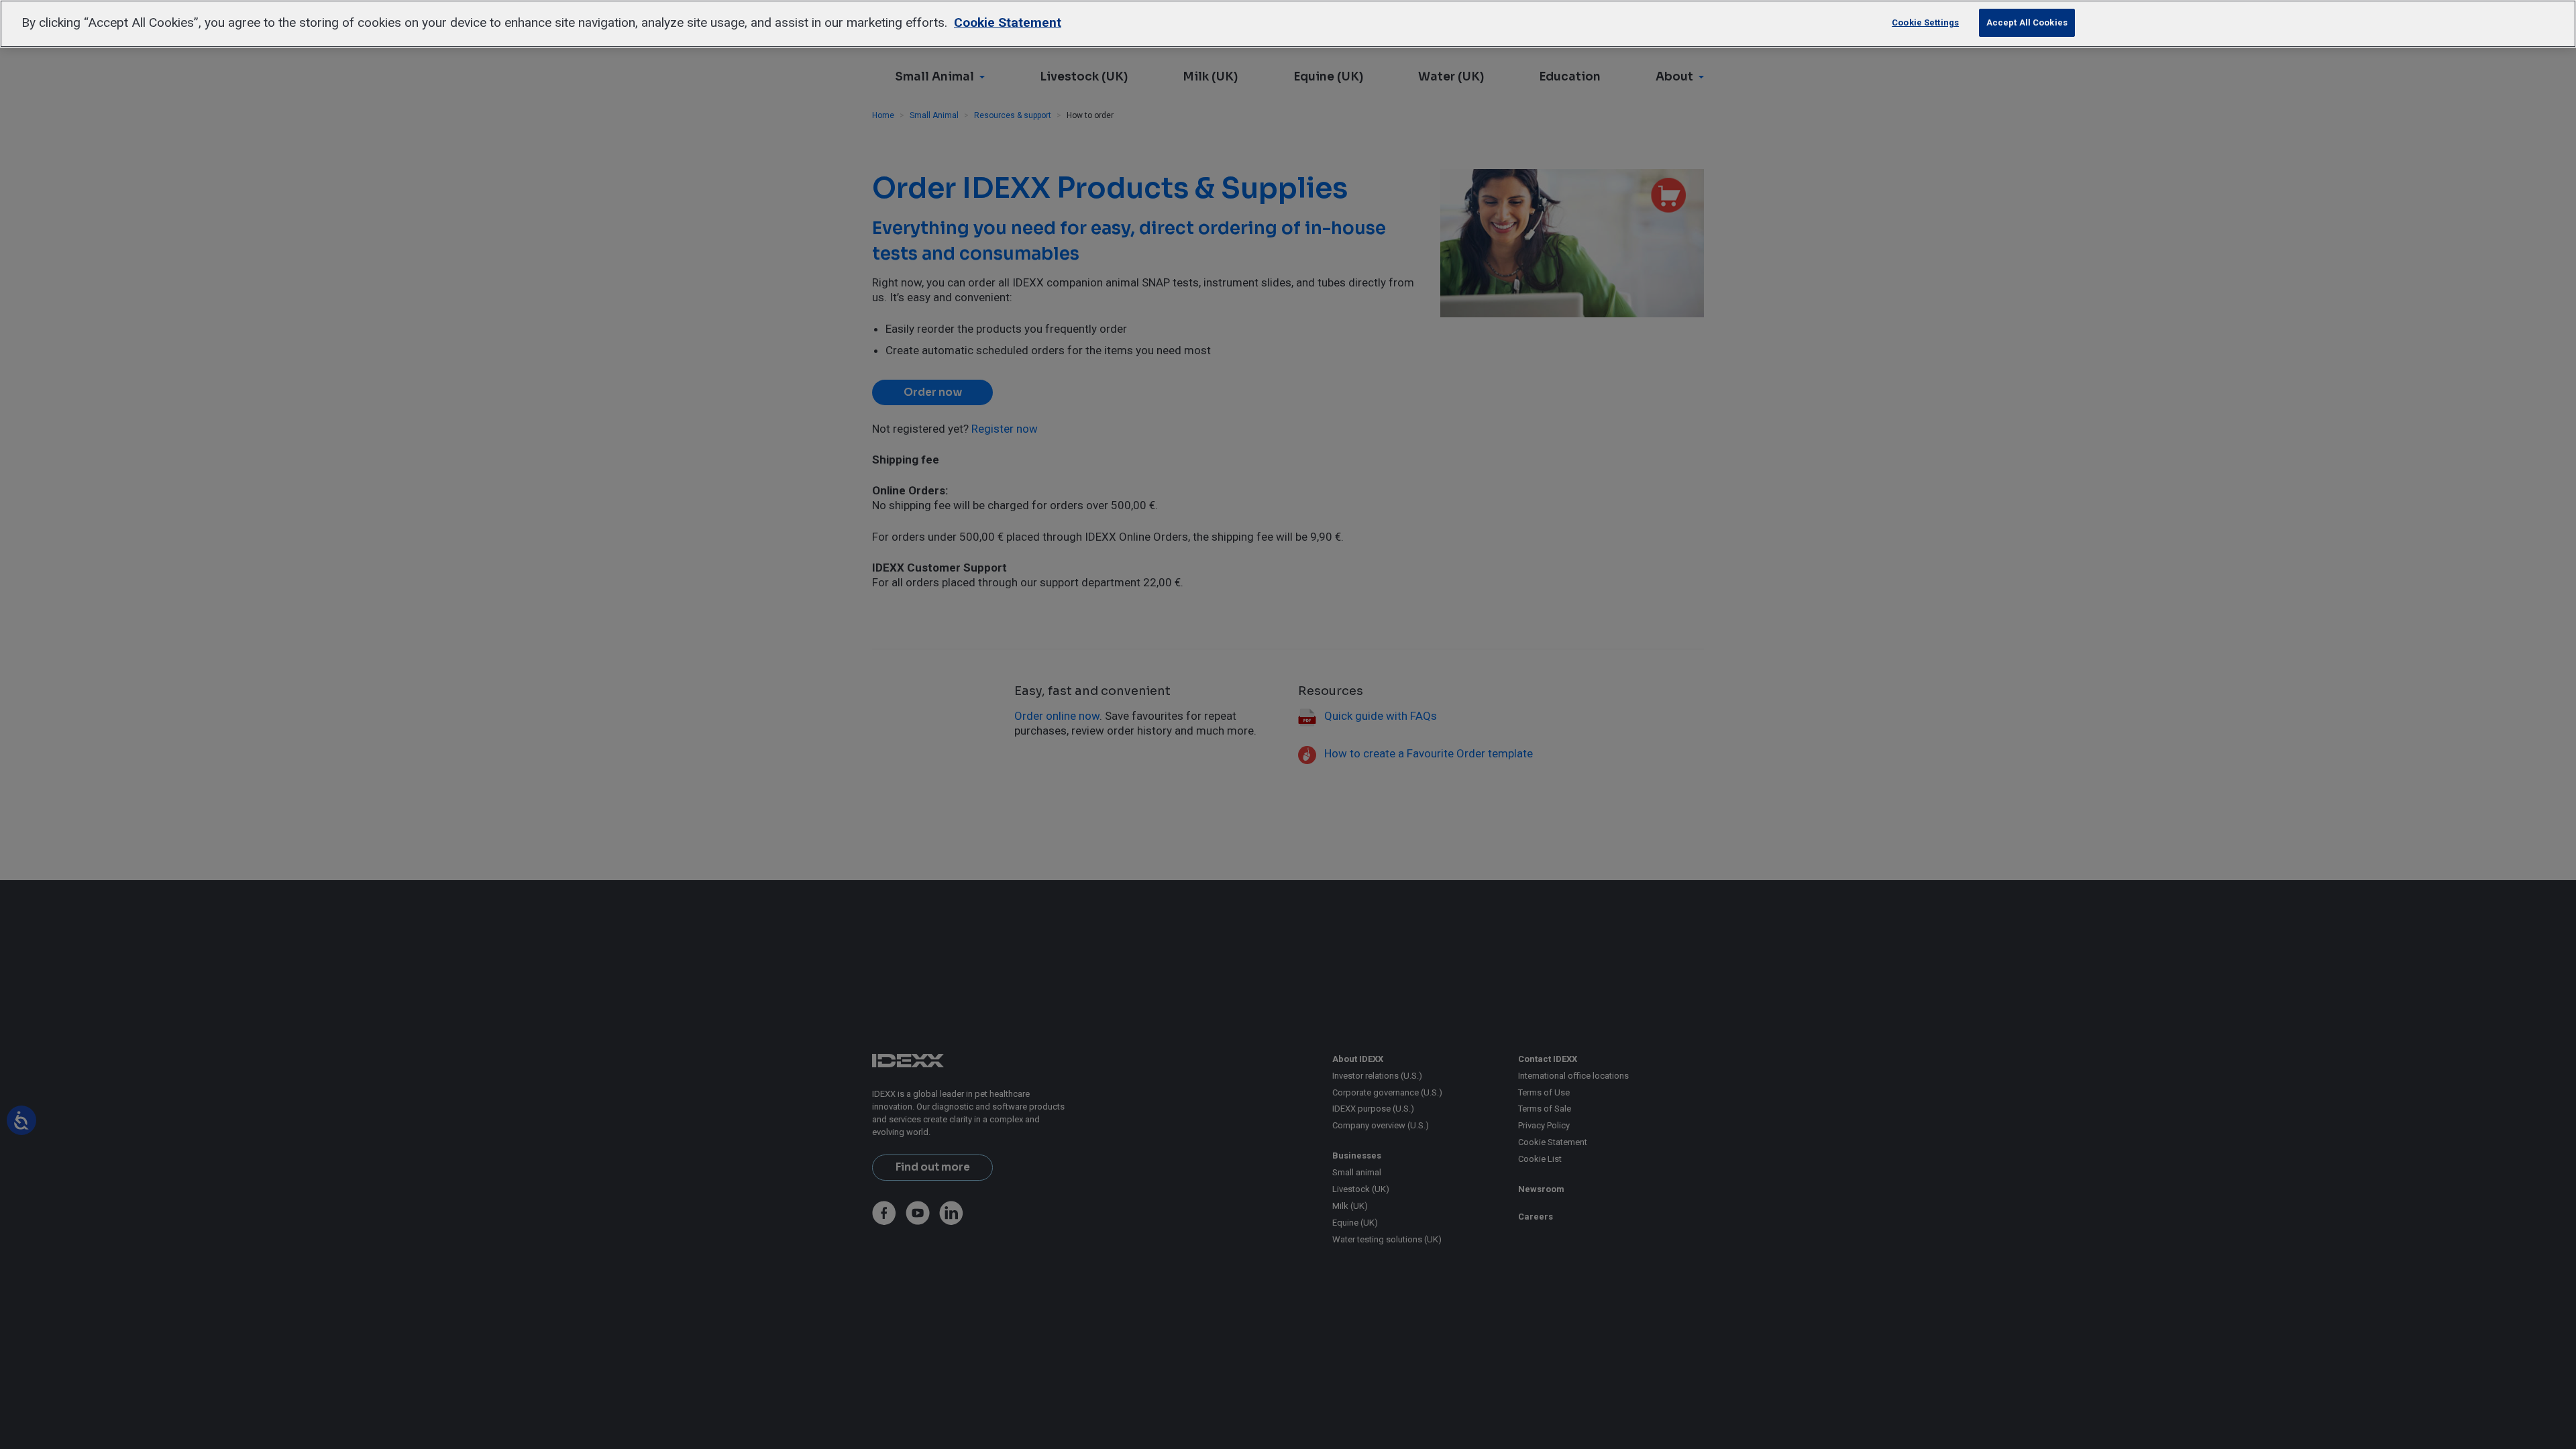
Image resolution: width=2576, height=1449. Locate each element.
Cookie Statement (1008, 22)
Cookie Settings (1925, 22)
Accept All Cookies (2027, 22)
